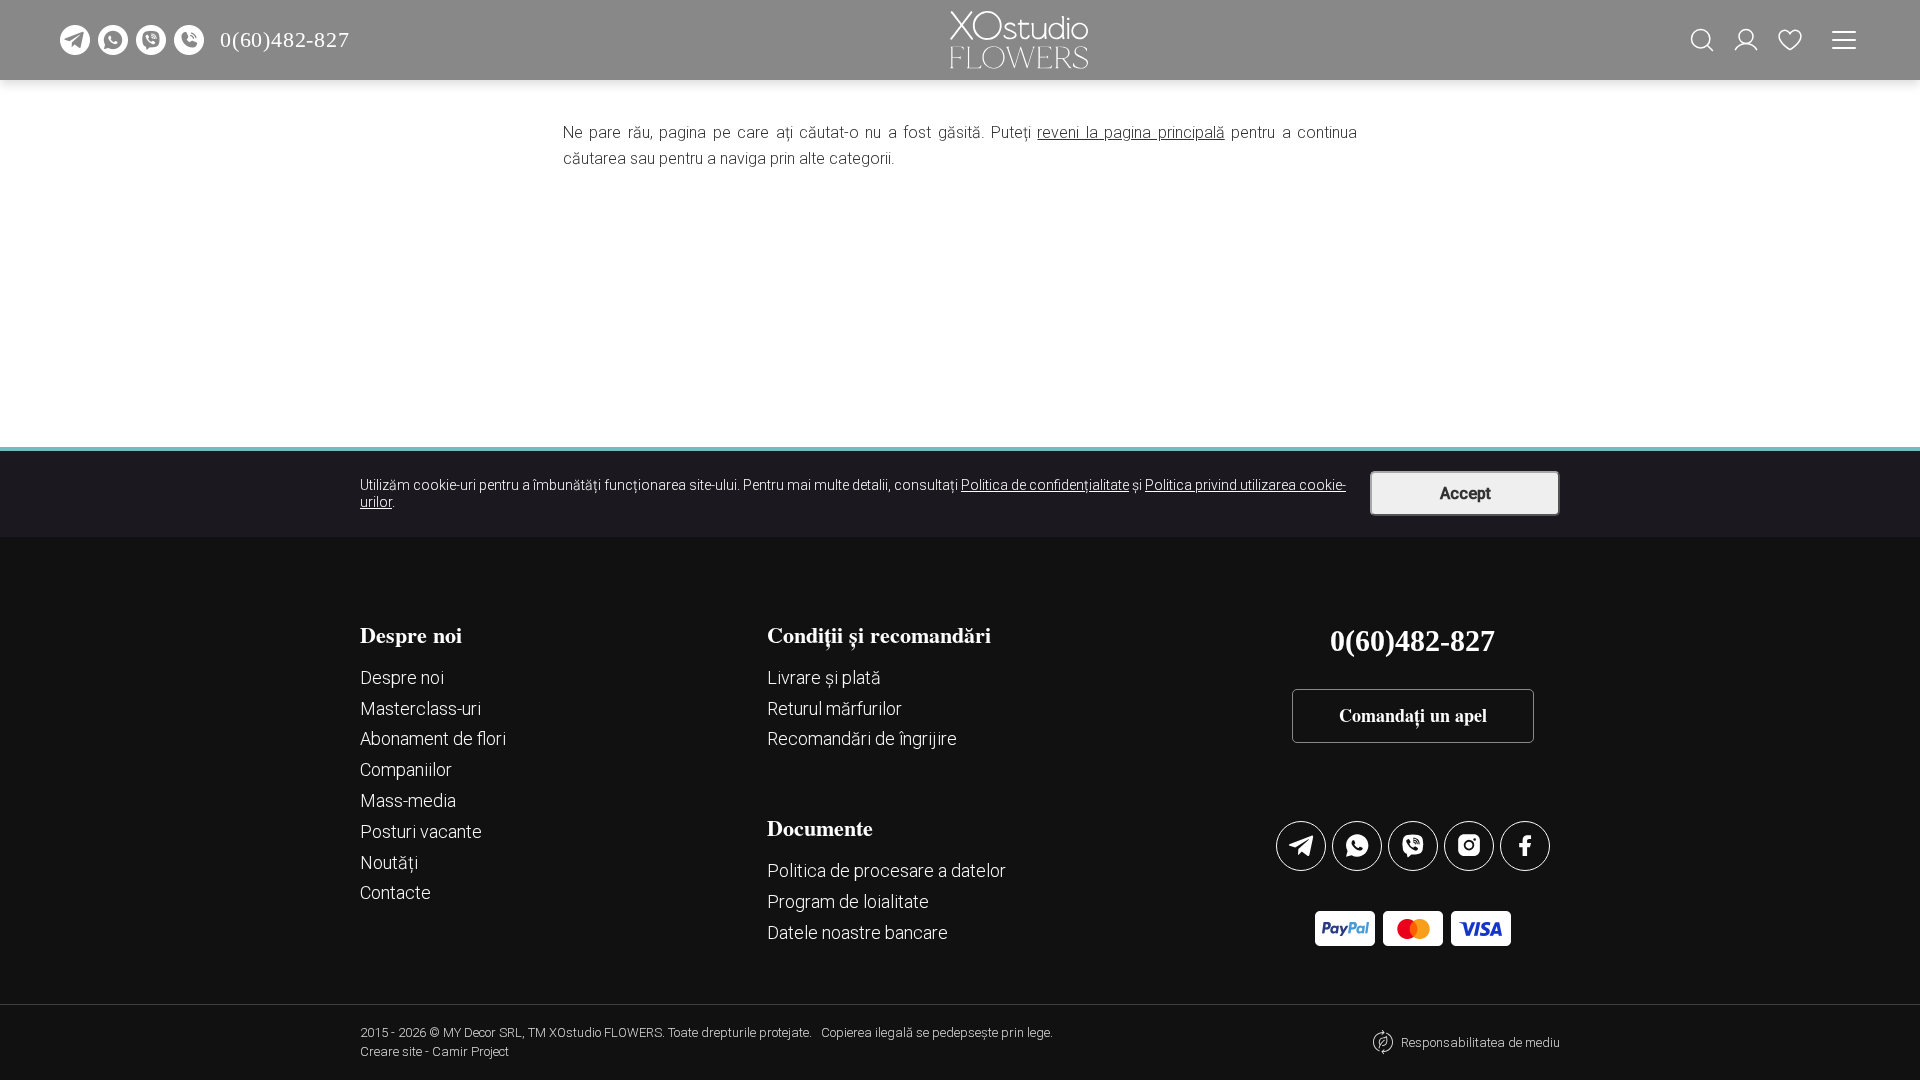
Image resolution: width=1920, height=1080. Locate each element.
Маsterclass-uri (420, 708)
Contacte (395, 892)
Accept (1465, 493)
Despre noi (402, 677)
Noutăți (389, 862)
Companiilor (406, 769)
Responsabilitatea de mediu (1480, 1042)
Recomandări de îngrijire (862, 738)
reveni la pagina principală (1130, 132)
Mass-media (408, 800)
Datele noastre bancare (857, 932)
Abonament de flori (433, 738)
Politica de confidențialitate (1045, 485)
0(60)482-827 (285, 39)
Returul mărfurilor (834, 708)
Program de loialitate (848, 901)
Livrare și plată (824, 677)
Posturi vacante (421, 831)
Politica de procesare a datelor (886, 870)
